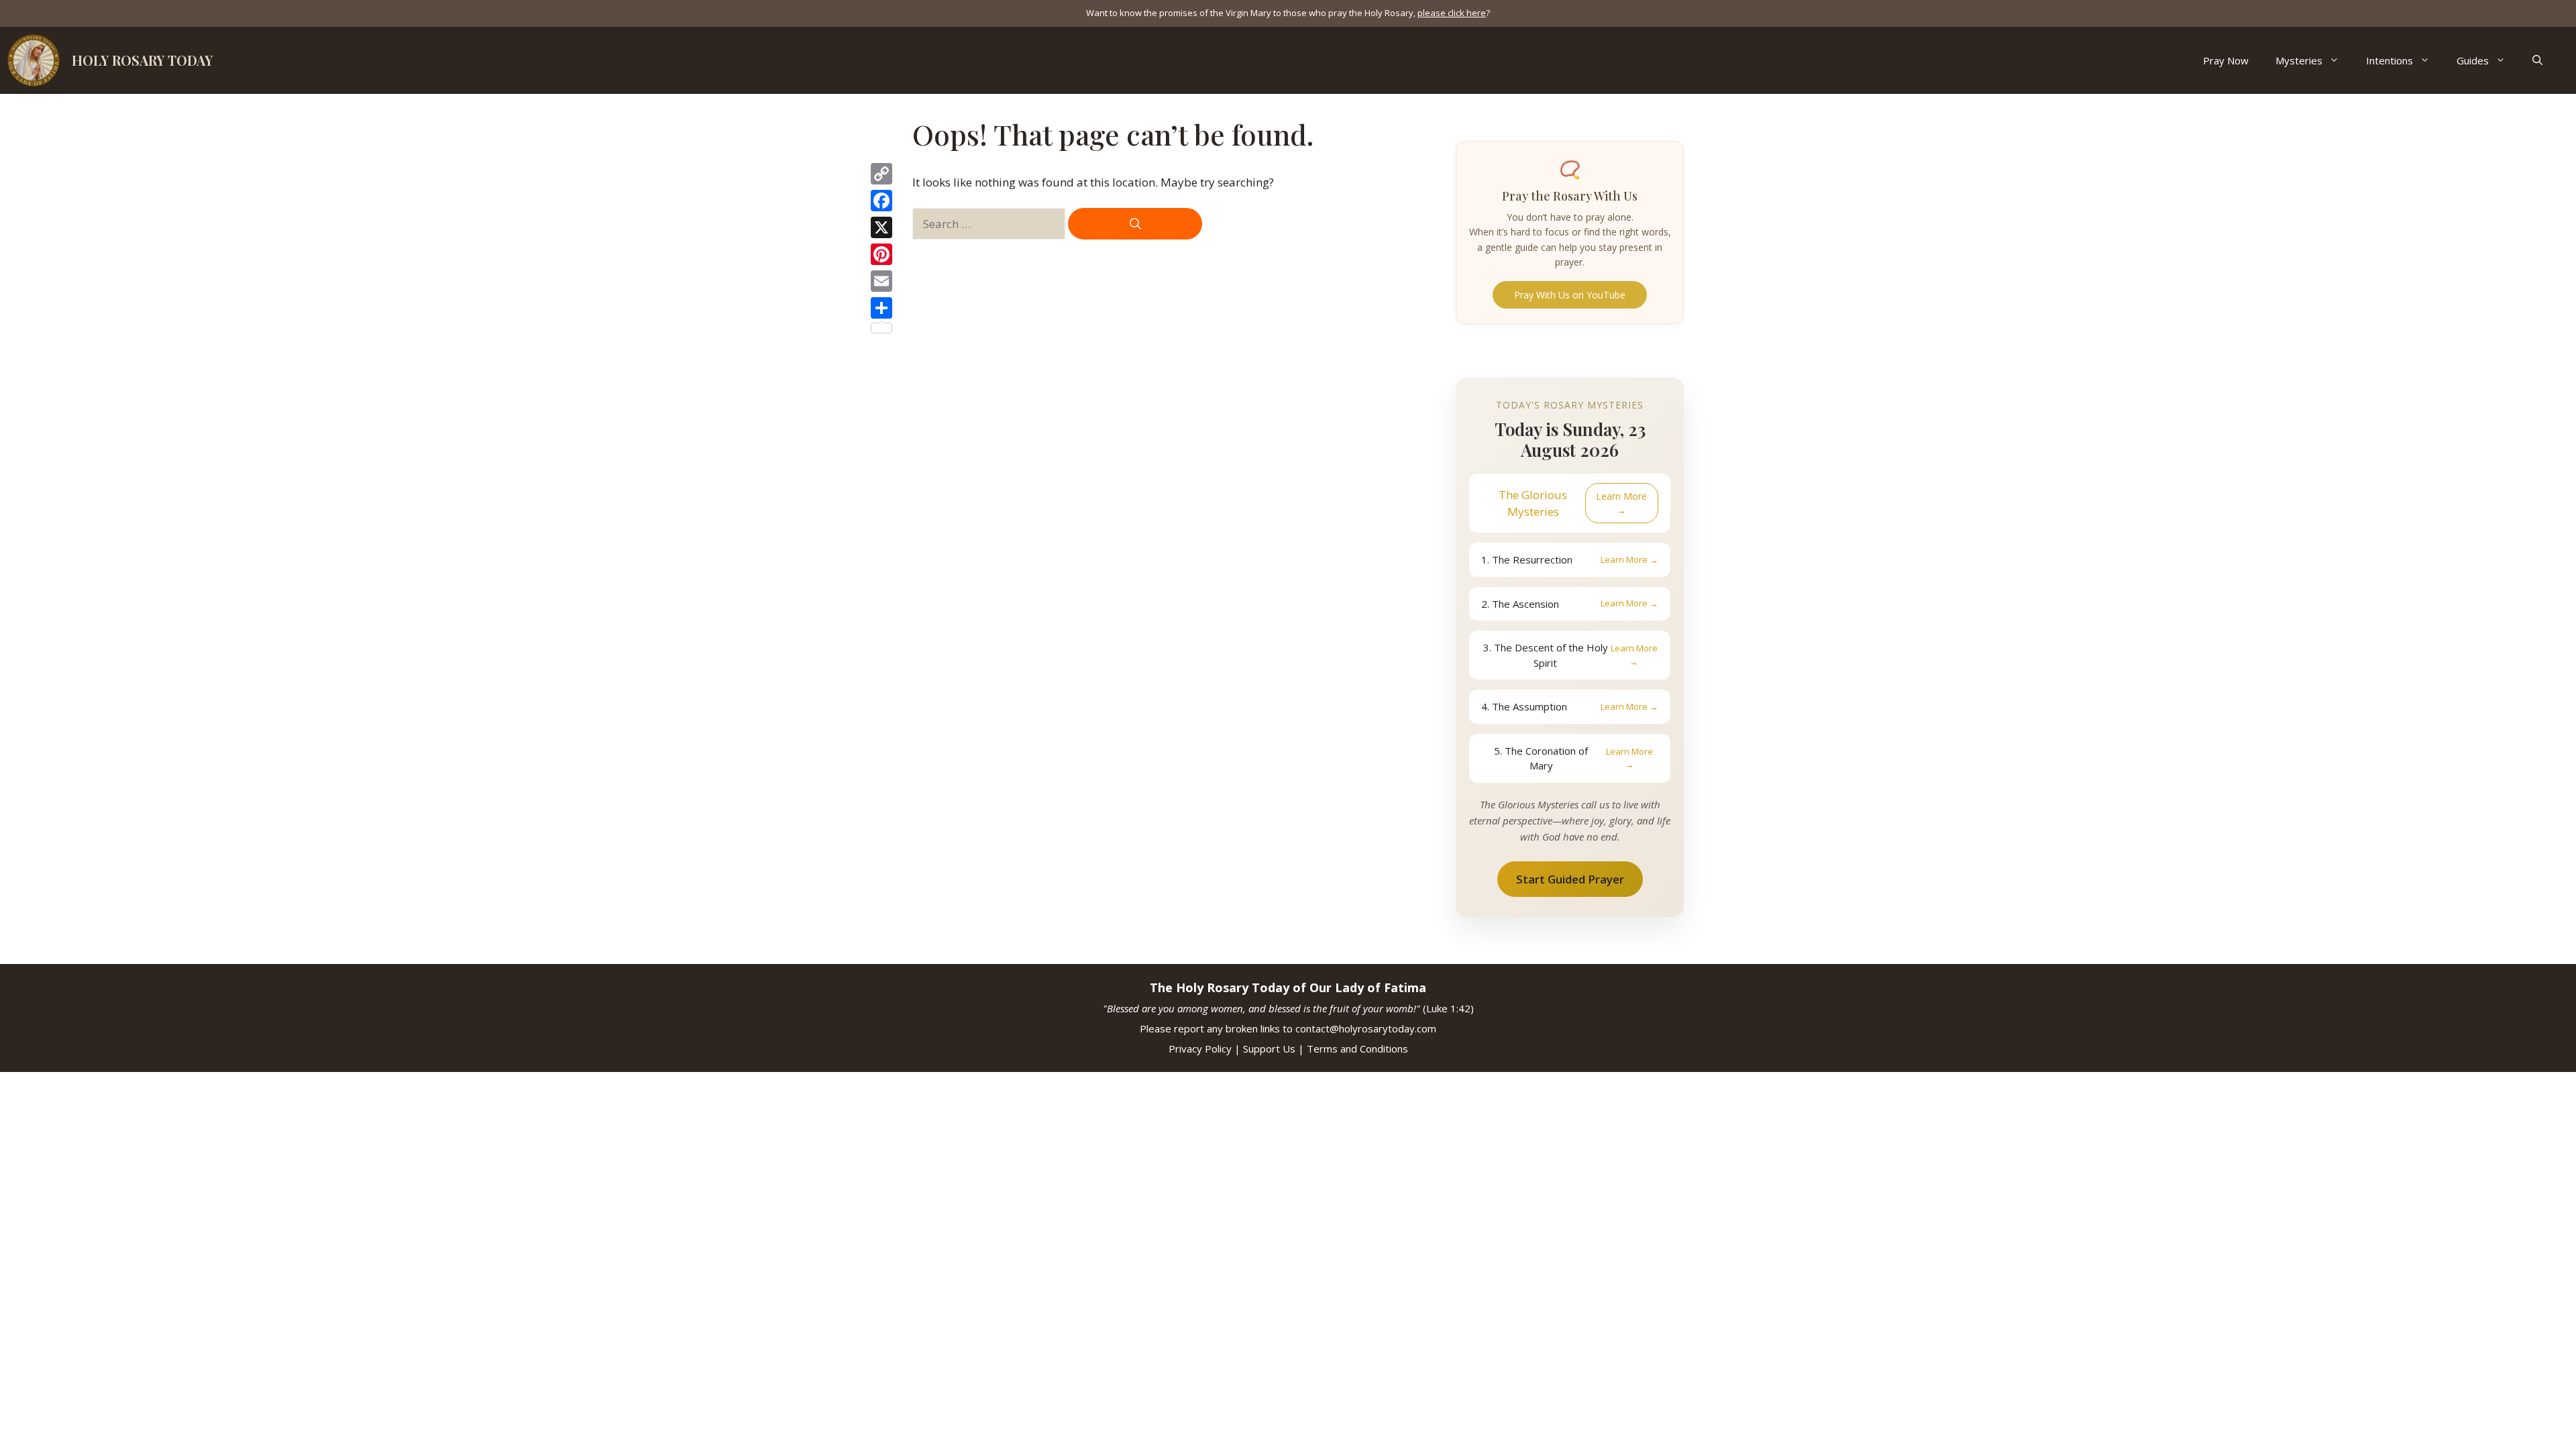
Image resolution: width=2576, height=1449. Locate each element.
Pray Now (2226, 60)
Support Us (1269, 1049)
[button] (2537, 60)
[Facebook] (881, 201)
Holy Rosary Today (142, 60)
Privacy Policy (1200, 1049)
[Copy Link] (881, 174)
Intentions (2390, 60)
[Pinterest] (881, 254)
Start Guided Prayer (1570, 879)
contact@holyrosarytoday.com (1366, 1028)
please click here (1452, 13)
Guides (2473, 60)
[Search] (1135, 224)
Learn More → (1621, 503)
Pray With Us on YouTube (1570, 295)
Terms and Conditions (1357, 1049)
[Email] (881, 281)
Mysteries (2299, 60)
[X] (881, 227)
